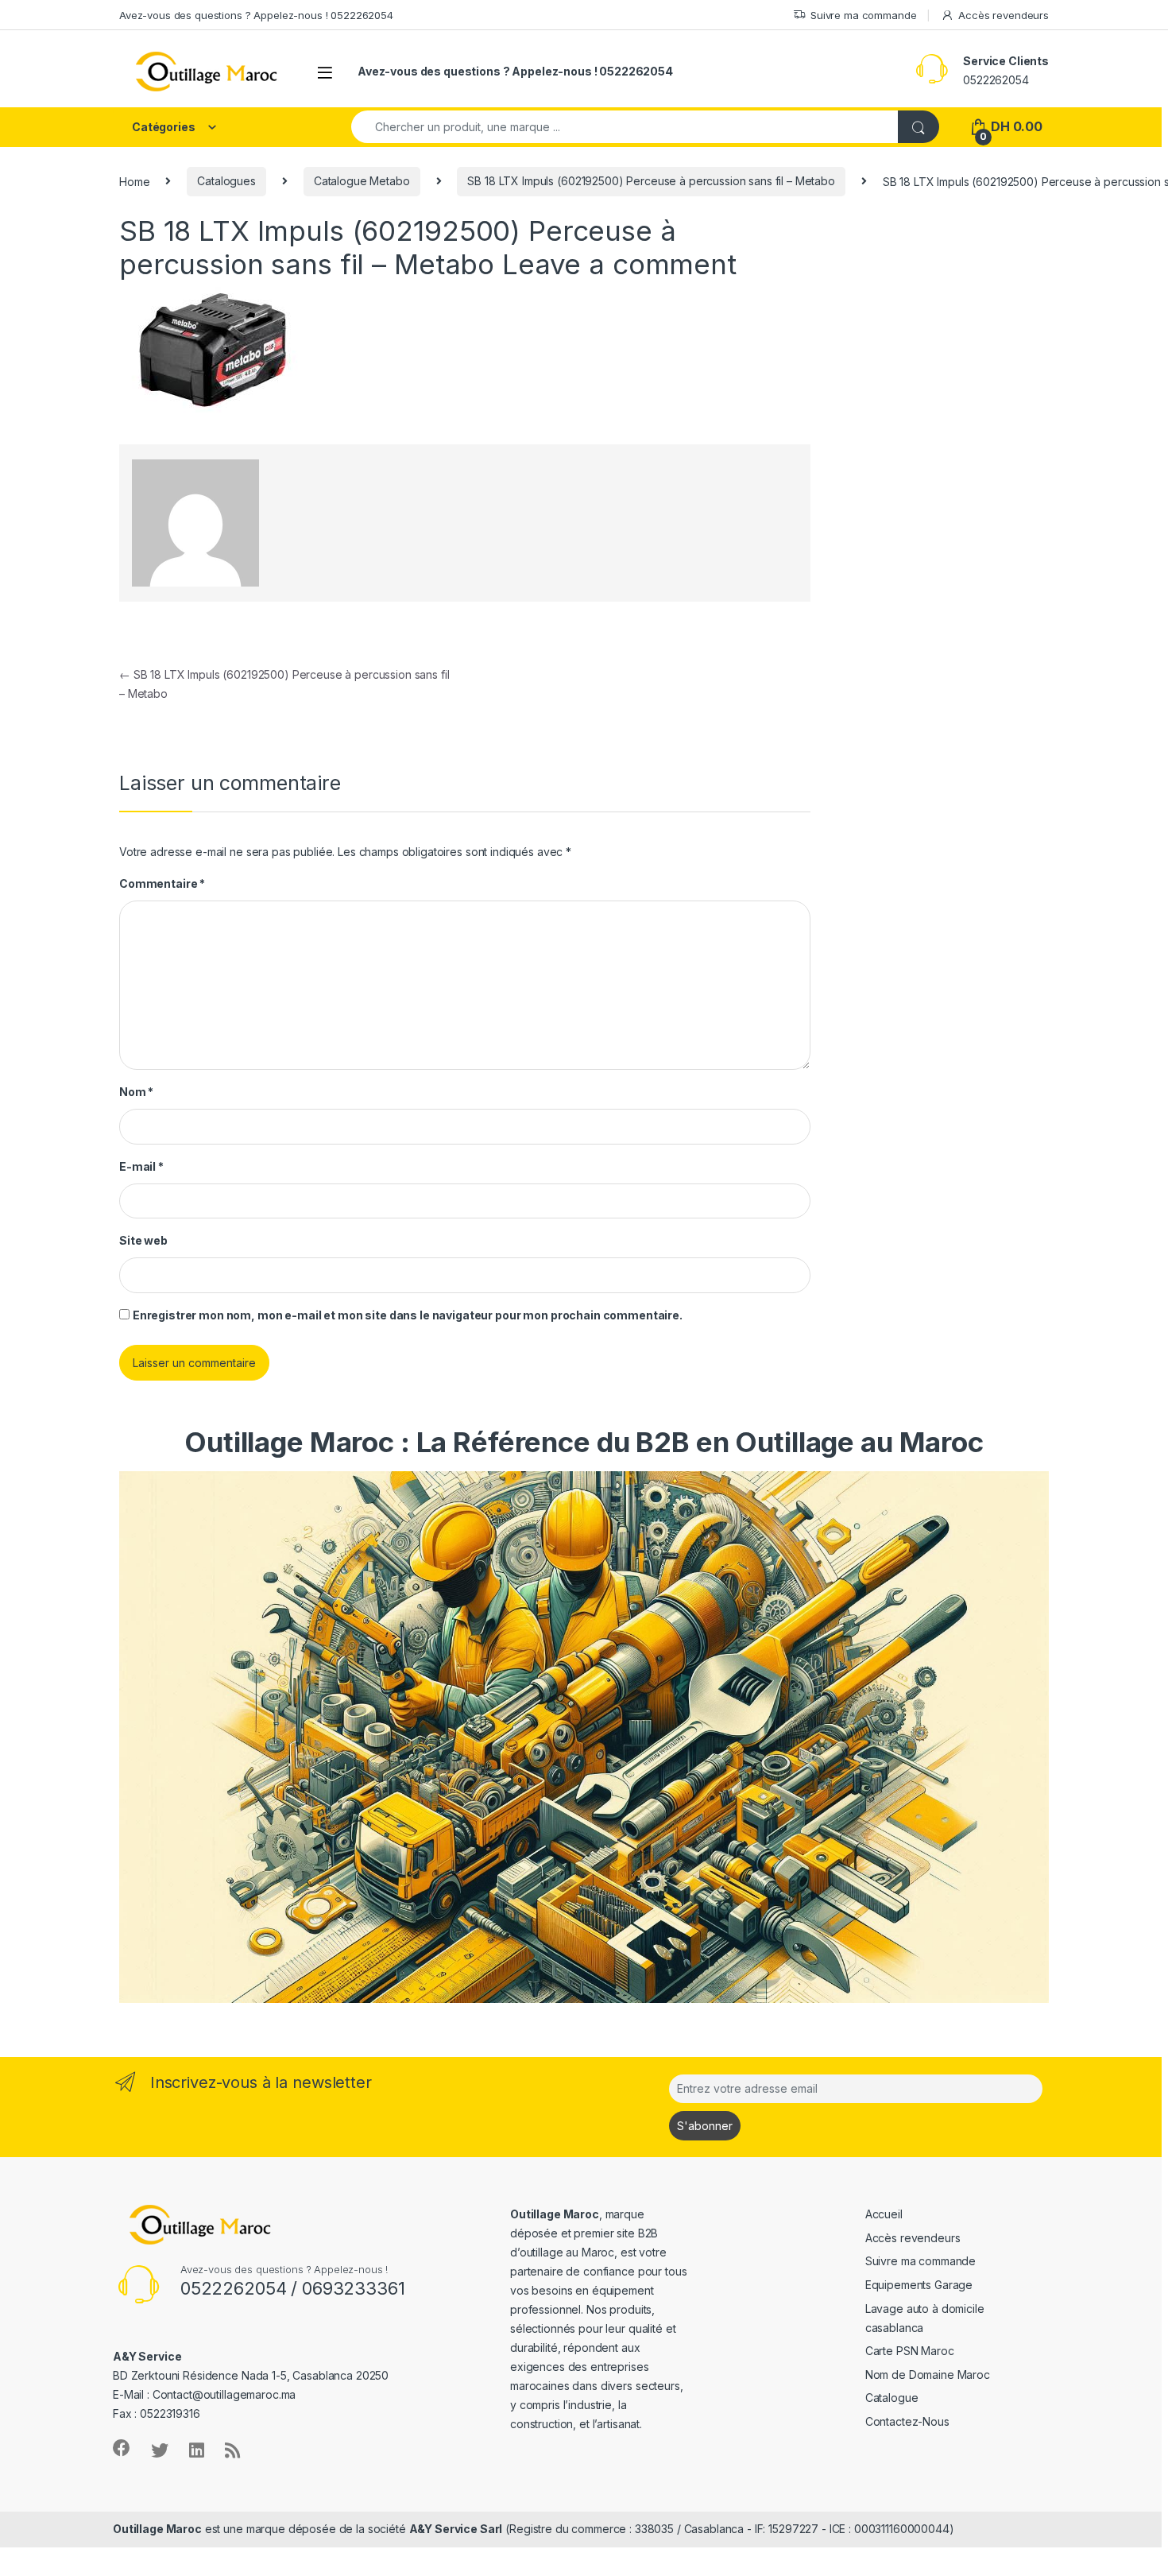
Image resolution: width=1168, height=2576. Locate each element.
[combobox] (625, 127)
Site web (143, 1240)
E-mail (141, 1166)
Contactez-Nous (907, 2421)
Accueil (884, 2214)
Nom (136, 1092)
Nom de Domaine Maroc (928, 2375)
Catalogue (892, 2398)
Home (134, 181)
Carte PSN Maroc (910, 2351)
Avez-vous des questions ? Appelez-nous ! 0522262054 (256, 15)
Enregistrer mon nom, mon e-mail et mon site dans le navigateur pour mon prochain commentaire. (408, 1315)
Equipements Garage (919, 2285)
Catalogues (226, 181)
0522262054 (996, 80)
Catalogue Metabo (362, 181)
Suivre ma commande (863, 15)
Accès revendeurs (1004, 15)
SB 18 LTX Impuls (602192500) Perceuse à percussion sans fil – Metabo (651, 181)
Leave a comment (619, 264)
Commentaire (162, 883)
